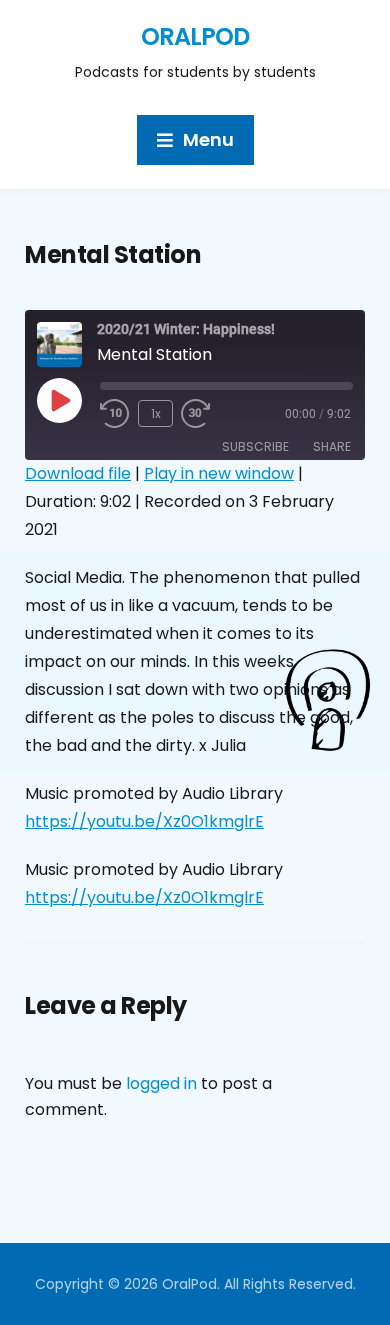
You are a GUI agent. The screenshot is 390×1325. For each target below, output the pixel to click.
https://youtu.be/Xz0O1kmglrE (144, 821)
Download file (78, 473)
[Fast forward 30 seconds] (211, 414)
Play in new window (219, 473)
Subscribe (255, 446)
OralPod (195, 36)
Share (332, 446)
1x (156, 413)
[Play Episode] (59, 400)
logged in (161, 1083)
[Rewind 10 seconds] (115, 414)
